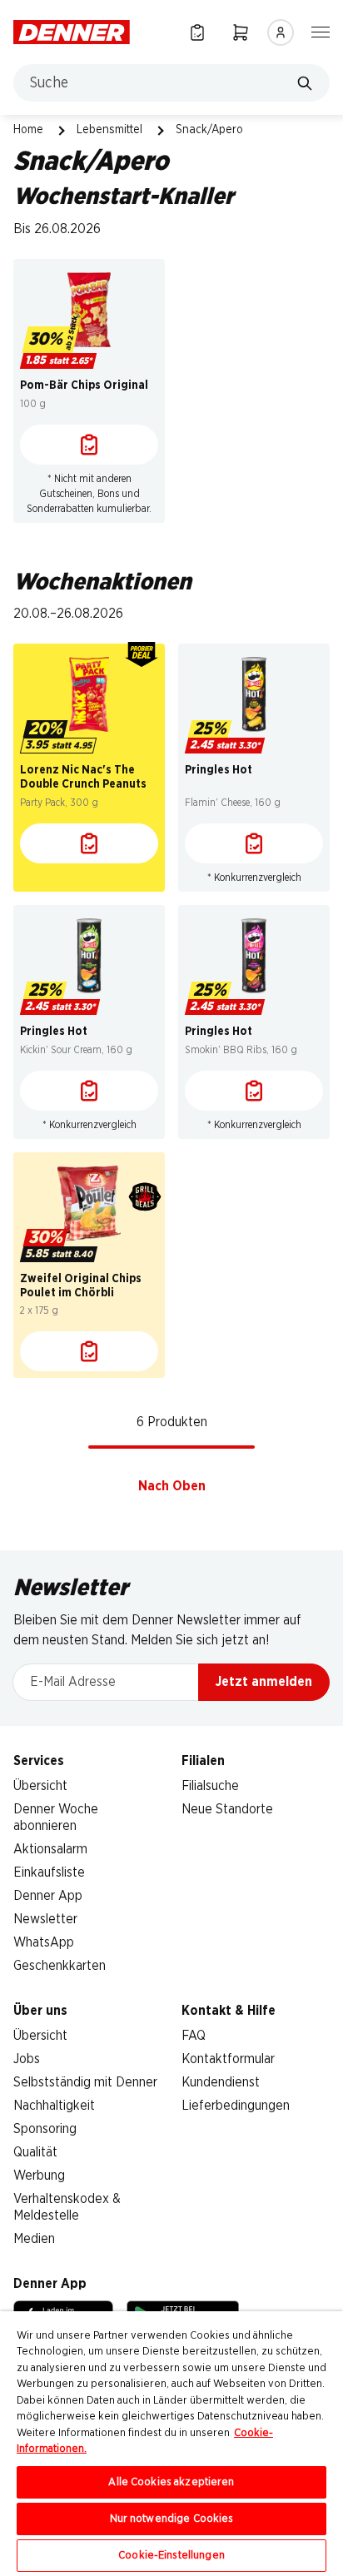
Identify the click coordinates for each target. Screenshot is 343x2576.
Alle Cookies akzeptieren (171, 2482)
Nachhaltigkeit (54, 2106)
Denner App (48, 1896)
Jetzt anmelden (264, 1682)
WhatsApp (44, 1942)
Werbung (39, 2176)
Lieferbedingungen (236, 2106)
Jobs (27, 2059)
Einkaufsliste (49, 1872)
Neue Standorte (227, 1809)
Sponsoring (45, 2129)
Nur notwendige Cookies (172, 2519)
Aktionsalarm (50, 1849)
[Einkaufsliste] (197, 32)
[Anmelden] (281, 32)
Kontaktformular (228, 2059)
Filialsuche (210, 1786)
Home (28, 130)
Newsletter (45, 1919)
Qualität (35, 2152)
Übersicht (40, 1786)
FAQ (194, 2036)
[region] (171, 2444)
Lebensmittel (109, 130)
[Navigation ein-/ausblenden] (321, 31)
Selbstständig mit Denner (85, 2082)
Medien (34, 2239)
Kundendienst (221, 2082)
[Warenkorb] (241, 32)
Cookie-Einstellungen (171, 2556)
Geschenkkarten (60, 1966)
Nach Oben (172, 1486)
